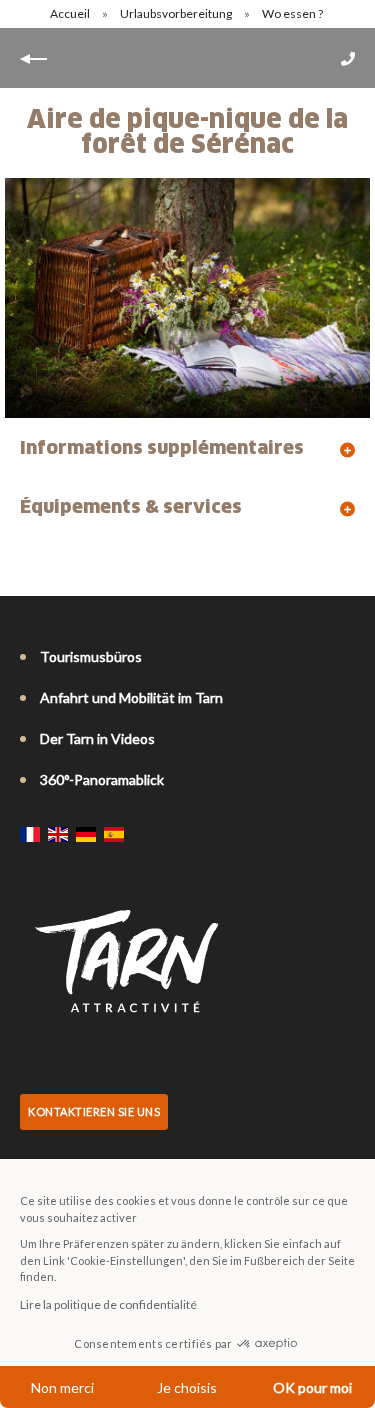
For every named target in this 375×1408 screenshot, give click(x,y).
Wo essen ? (293, 13)
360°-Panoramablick (102, 779)
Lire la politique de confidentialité (108, 1304)
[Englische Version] (58, 834)
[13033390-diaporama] (187, 298)
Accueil (70, 13)
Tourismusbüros (91, 656)
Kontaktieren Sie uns (94, 1111)
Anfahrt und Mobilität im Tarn (131, 697)
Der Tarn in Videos (97, 738)
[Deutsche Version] (86, 834)
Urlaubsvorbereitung (177, 13)
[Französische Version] (30, 834)
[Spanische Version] (114, 834)
